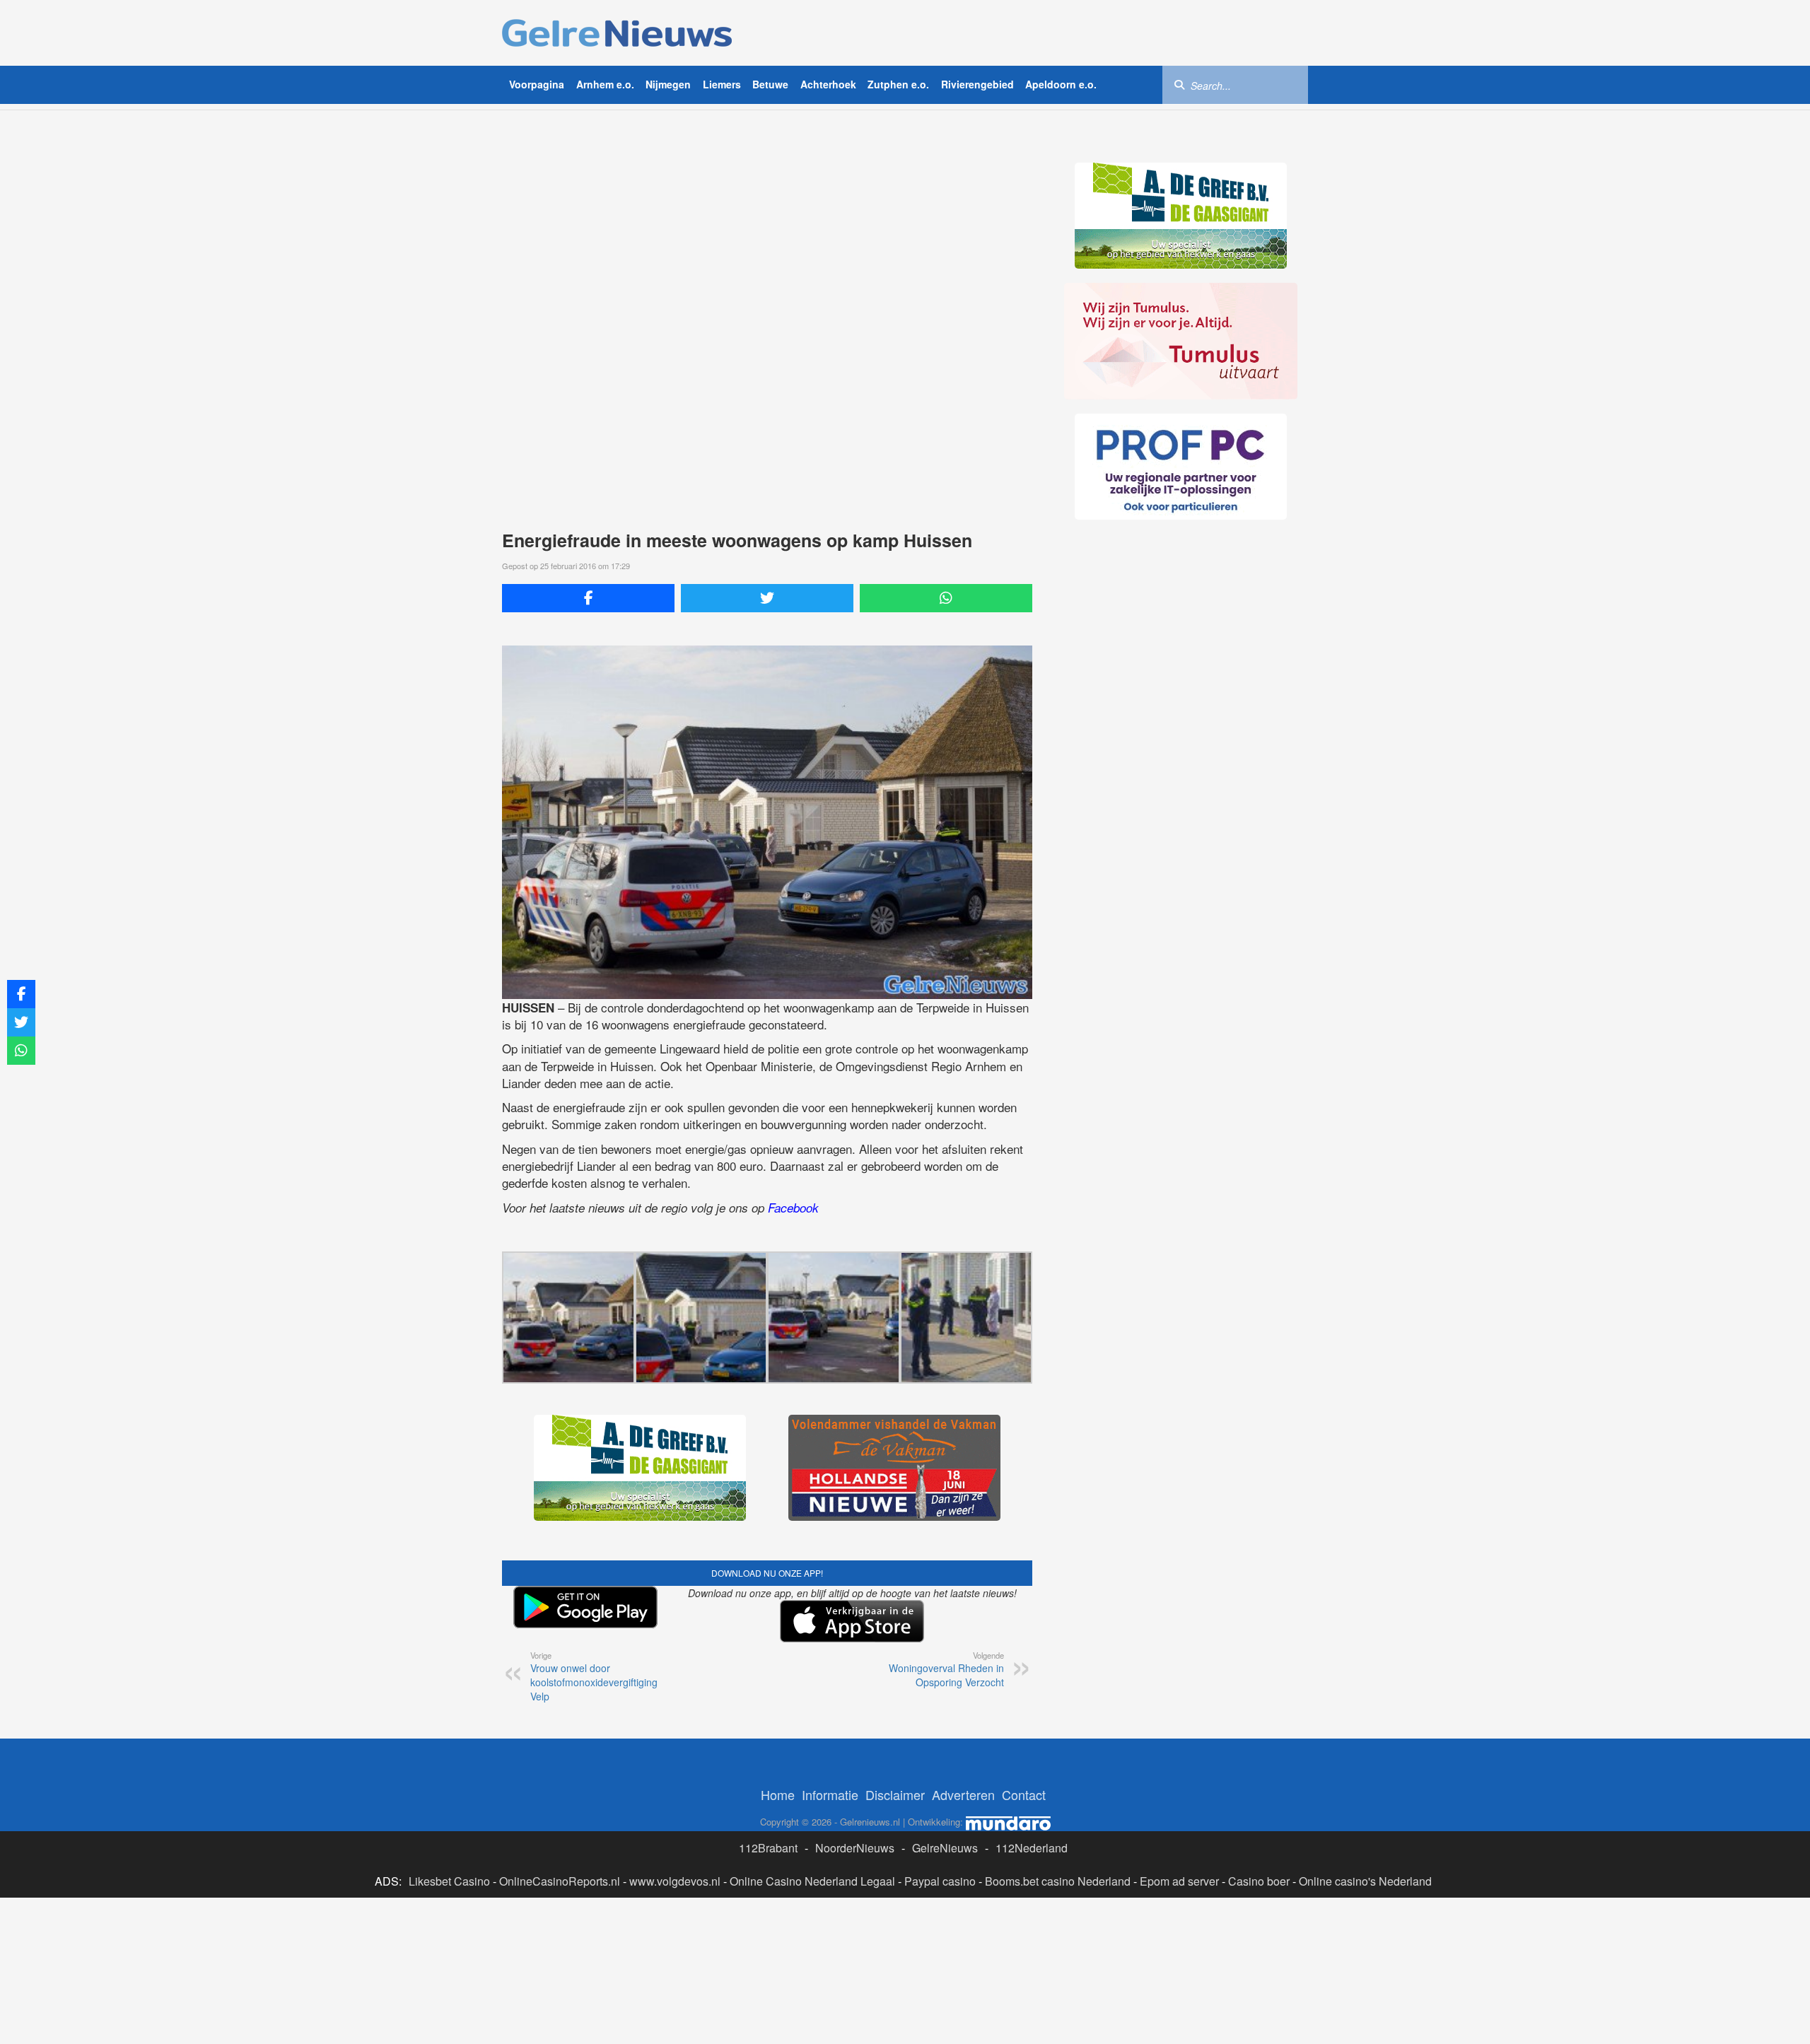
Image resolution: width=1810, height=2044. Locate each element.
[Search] (1179, 84)
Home (778, 1794)
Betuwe (770, 84)
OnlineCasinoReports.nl (560, 1881)
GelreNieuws (945, 1848)
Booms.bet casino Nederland (1058, 1881)
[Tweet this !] (767, 598)
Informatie (830, 1794)
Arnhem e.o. (605, 84)
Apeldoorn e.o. (1061, 84)
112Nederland (1032, 1848)
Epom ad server (1179, 1881)
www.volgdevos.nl (675, 1881)
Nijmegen (668, 84)
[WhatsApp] (946, 598)
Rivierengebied (977, 84)
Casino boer (1259, 1881)
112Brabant (768, 1848)
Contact (1024, 1794)
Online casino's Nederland (1365, 1881)
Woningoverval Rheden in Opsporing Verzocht (946, 1669)
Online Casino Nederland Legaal (812, 1881)
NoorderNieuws (855, 1848)
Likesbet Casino (449, 1881)
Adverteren (963, 1794)
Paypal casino (940, 1881)
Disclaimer (895, 1794)
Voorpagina (537, 84)
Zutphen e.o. (898, 84)
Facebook (793, 1208)
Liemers (722, 84)
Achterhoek (828, 84)
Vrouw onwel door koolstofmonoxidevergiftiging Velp (594, 1676)
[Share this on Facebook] (588, 598)
